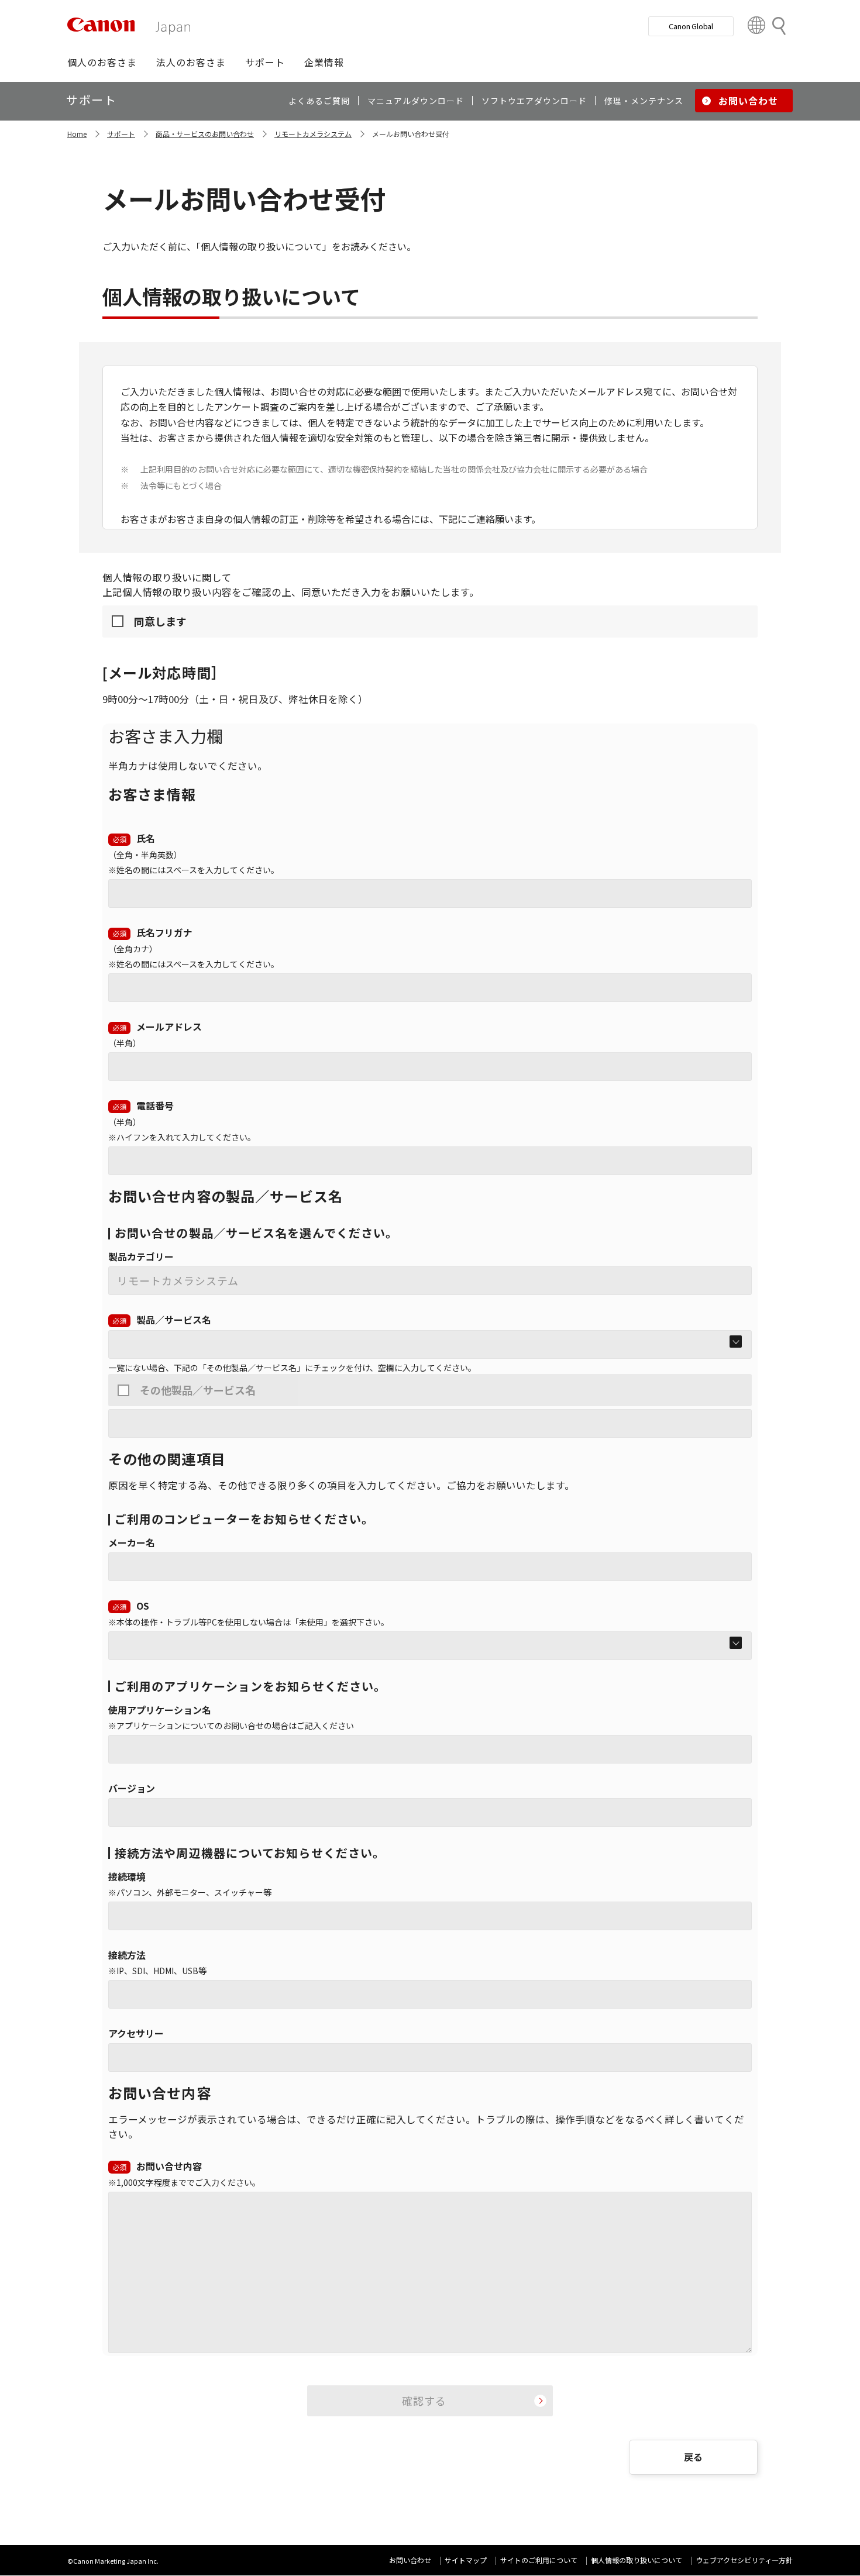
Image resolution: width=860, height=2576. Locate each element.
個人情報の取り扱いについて (637, 2560)
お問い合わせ (410, 2560)
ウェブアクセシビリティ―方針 (744, 2560)
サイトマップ (466, 2560)
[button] (102, 62)
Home (77, 134)
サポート (121, 134)
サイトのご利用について (539, 2560)
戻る (693, 2457)
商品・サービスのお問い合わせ (205, 134)
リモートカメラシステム (313, 134)
